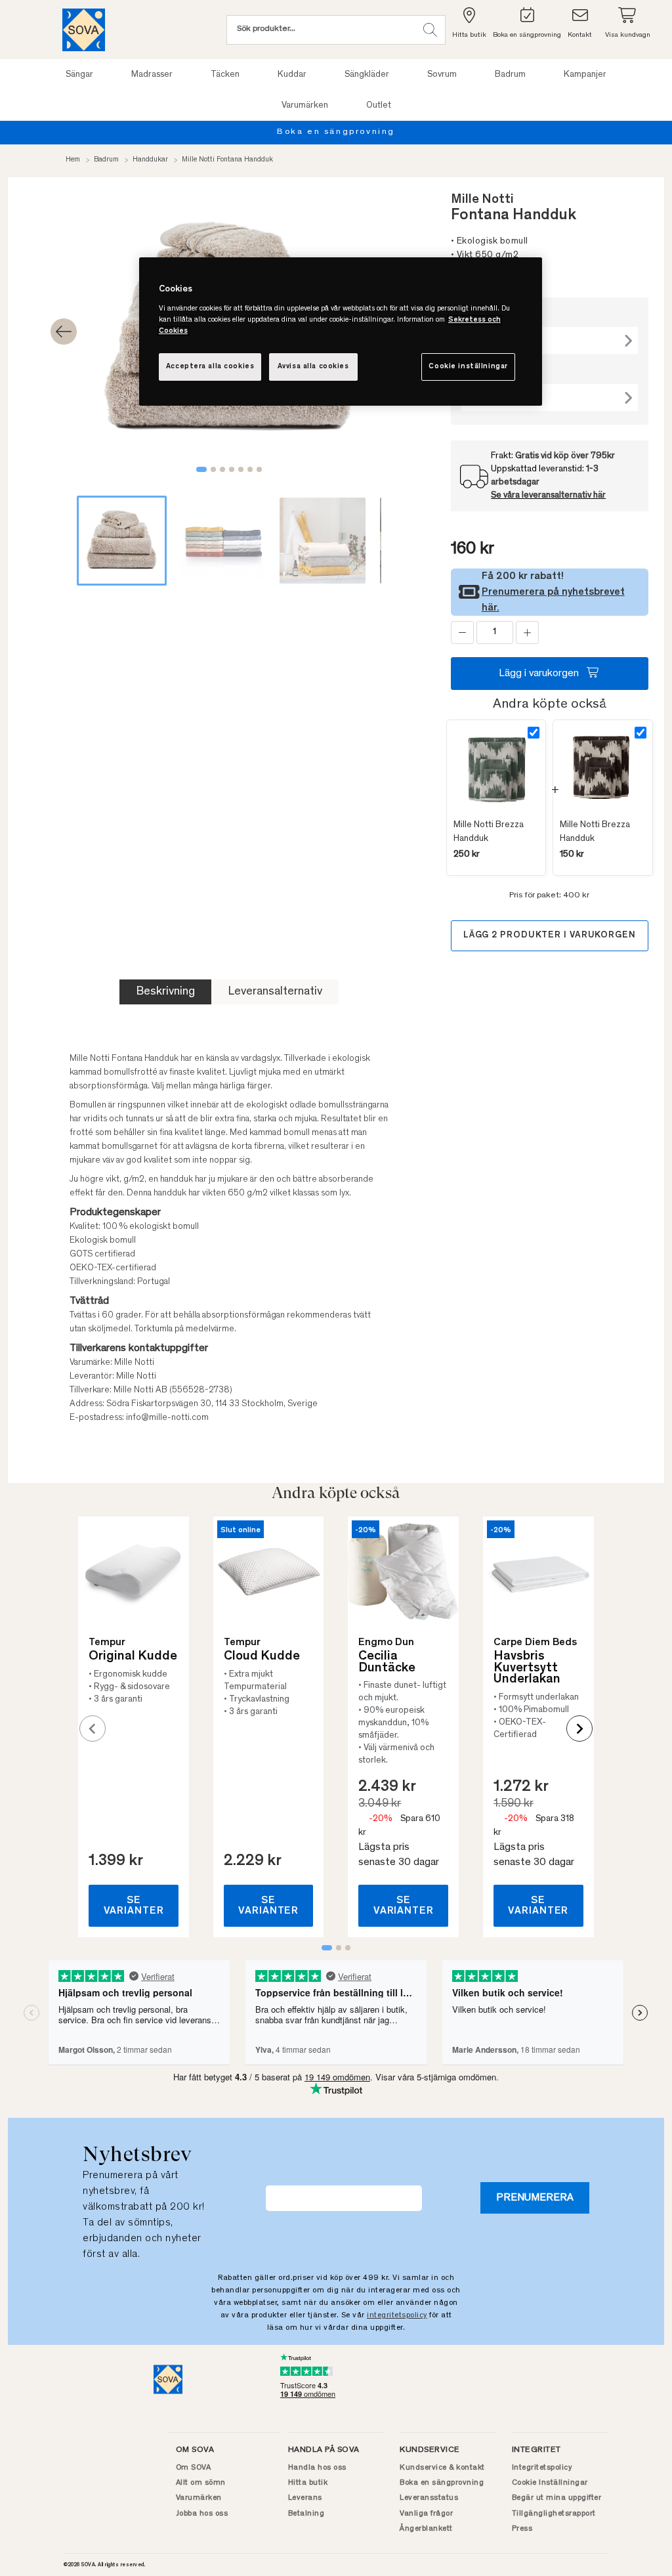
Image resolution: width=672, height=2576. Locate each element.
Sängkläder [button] (367, 75)
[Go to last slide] (64, 332)
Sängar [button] (79, 75)
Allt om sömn (201, 2483)
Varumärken (199, 2498)
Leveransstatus (429, 2498)
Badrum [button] (510, 75)
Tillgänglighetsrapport (554, 2514)
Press (522, 2529)
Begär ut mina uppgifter (557, 2498)
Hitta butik (308, 2483)
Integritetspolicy (542, 2468)
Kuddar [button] (292, 75)
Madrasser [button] (152, 75)
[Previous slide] (93, 1728)
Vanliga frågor (426, 2514)
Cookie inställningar (468, 367)
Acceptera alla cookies (210, 367)
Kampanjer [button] (585, 75)
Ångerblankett (426, 2529)
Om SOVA (194, 2468)
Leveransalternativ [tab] (275, 992)
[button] (430, 30)
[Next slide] (579, 1728)
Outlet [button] (379, 106)
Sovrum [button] (442, 75)
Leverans (305, 2498)
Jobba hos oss (202, 2514)
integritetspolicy (397, 2315)
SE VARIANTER (134, 1906)
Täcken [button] (225, 75)
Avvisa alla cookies (313, 367)
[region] (341, 332)
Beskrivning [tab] (165, 992)
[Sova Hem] (84, 30)
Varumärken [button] (305, 106)
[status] (495, 633)
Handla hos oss (317, 2468)
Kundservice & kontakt (442, 2468)
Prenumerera (535, 2198)
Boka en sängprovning (336, 132)
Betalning (306, 2514)
